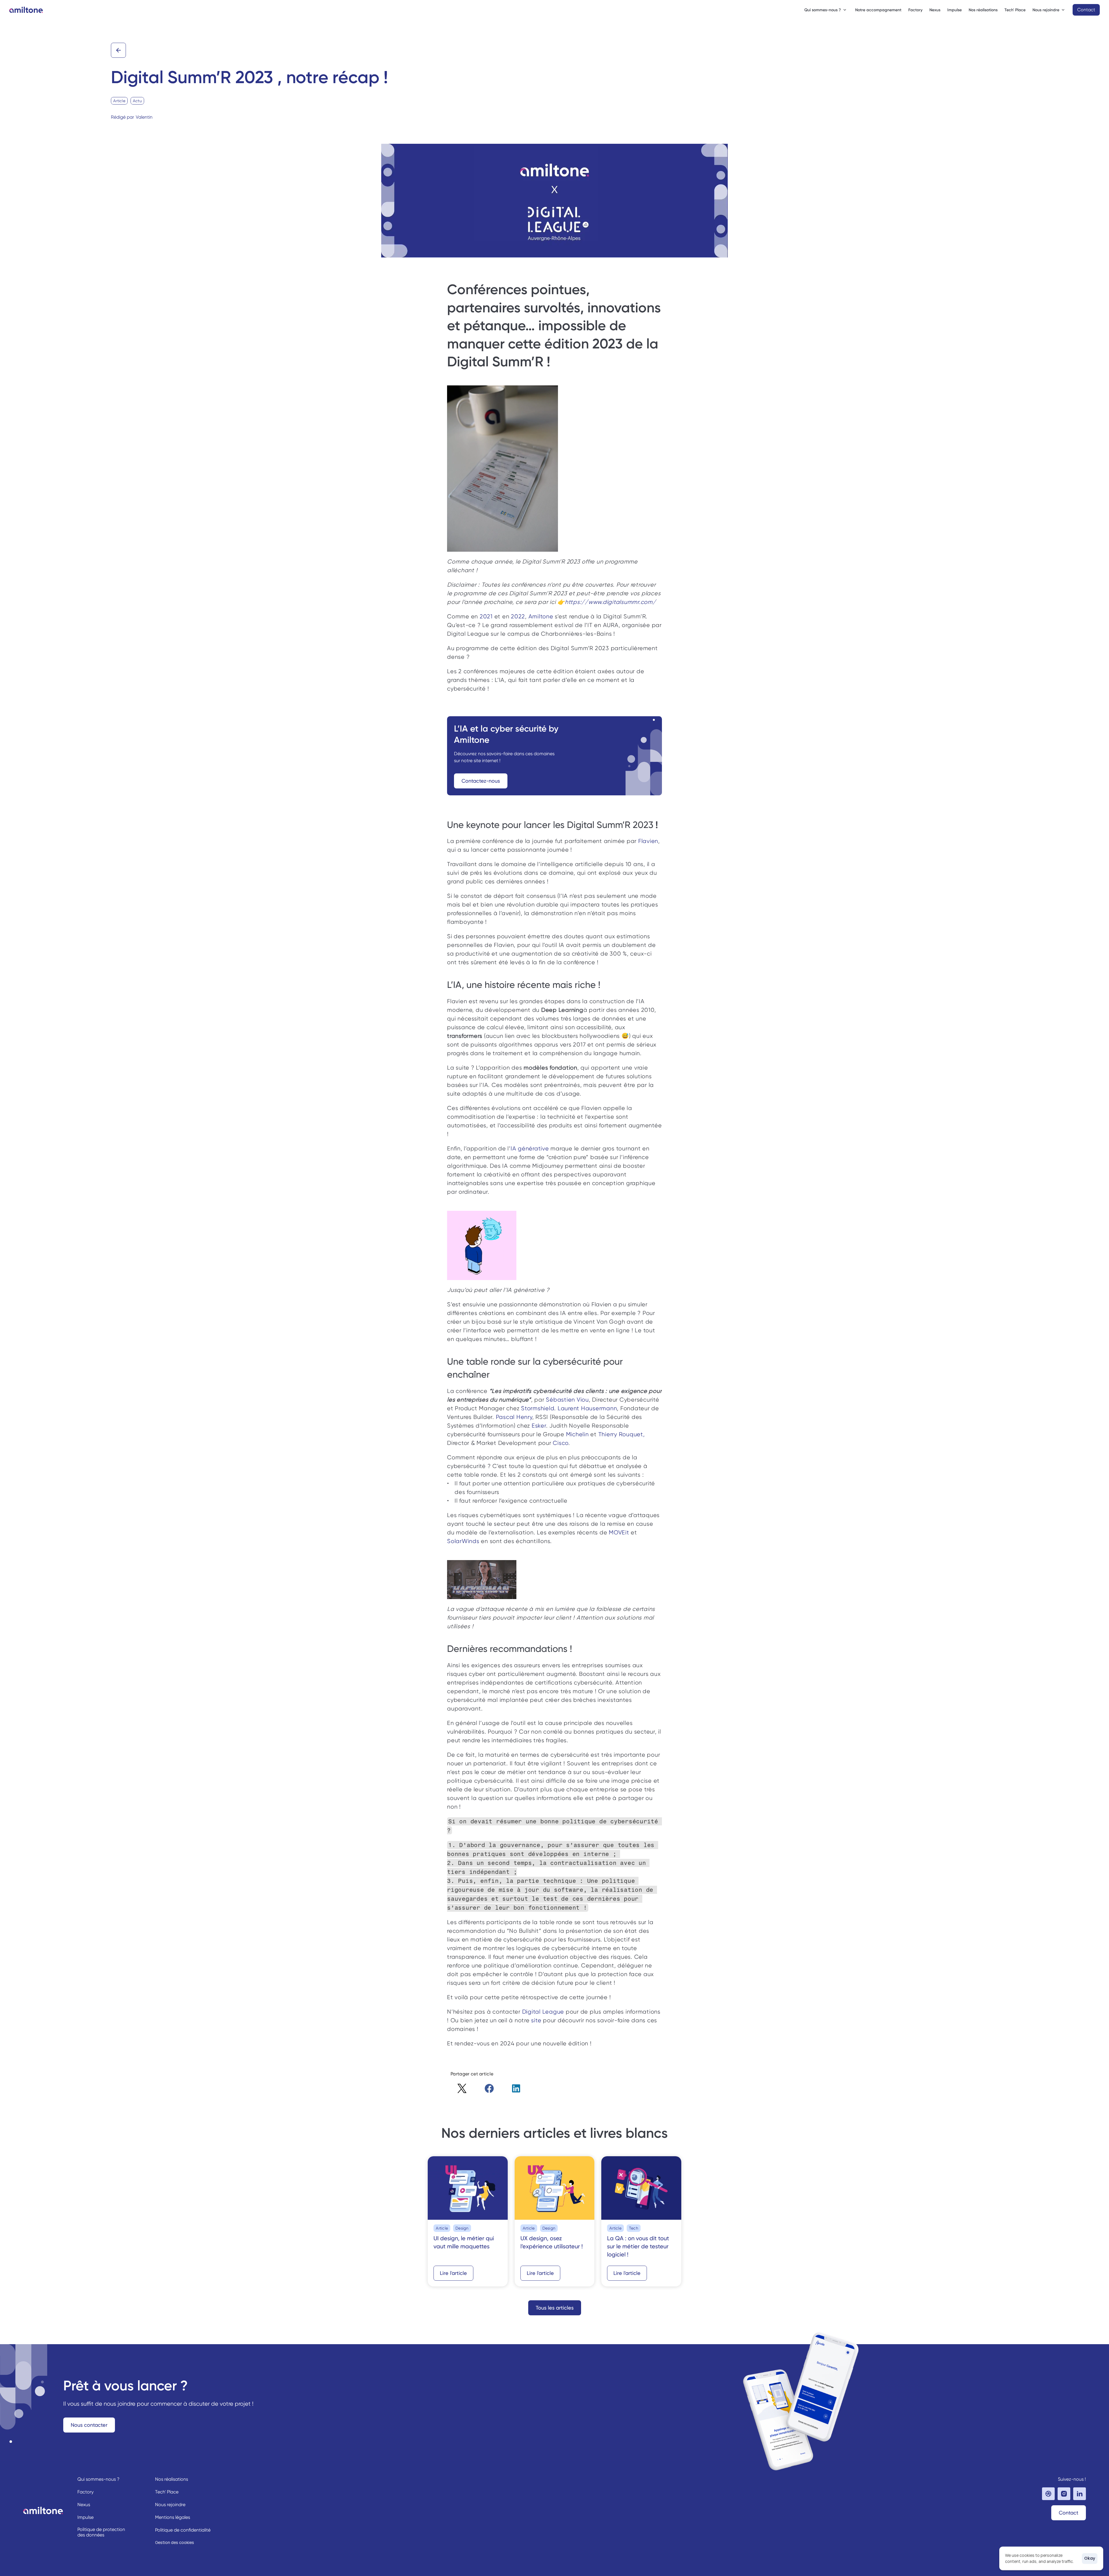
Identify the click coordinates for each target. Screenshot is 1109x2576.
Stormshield (538, 1408)
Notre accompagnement (878, 10)
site (536, 2020)
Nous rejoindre (170, 2505)
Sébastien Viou (567, 1400)
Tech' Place (1015, 10)
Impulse (954, 10)
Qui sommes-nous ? (98, 2479)
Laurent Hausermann (587, 1408)
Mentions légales (173, 2517)
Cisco (561, 1443)
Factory (915, 10)
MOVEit (619, 1533)
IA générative (530, 1149)
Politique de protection (102, 2529)
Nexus (935, 10)
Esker (539, 1426)
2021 (486, 617)
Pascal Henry (514, 1417)
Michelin (577, 1434)
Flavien (648, 841)
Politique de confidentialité (183, 2530)
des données (91, 2535)
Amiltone (541, 617)
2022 (518, 617)
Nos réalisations (983, 10)
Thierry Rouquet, (622, 1434)
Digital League (543, 2012)
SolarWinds (463, 1541)
